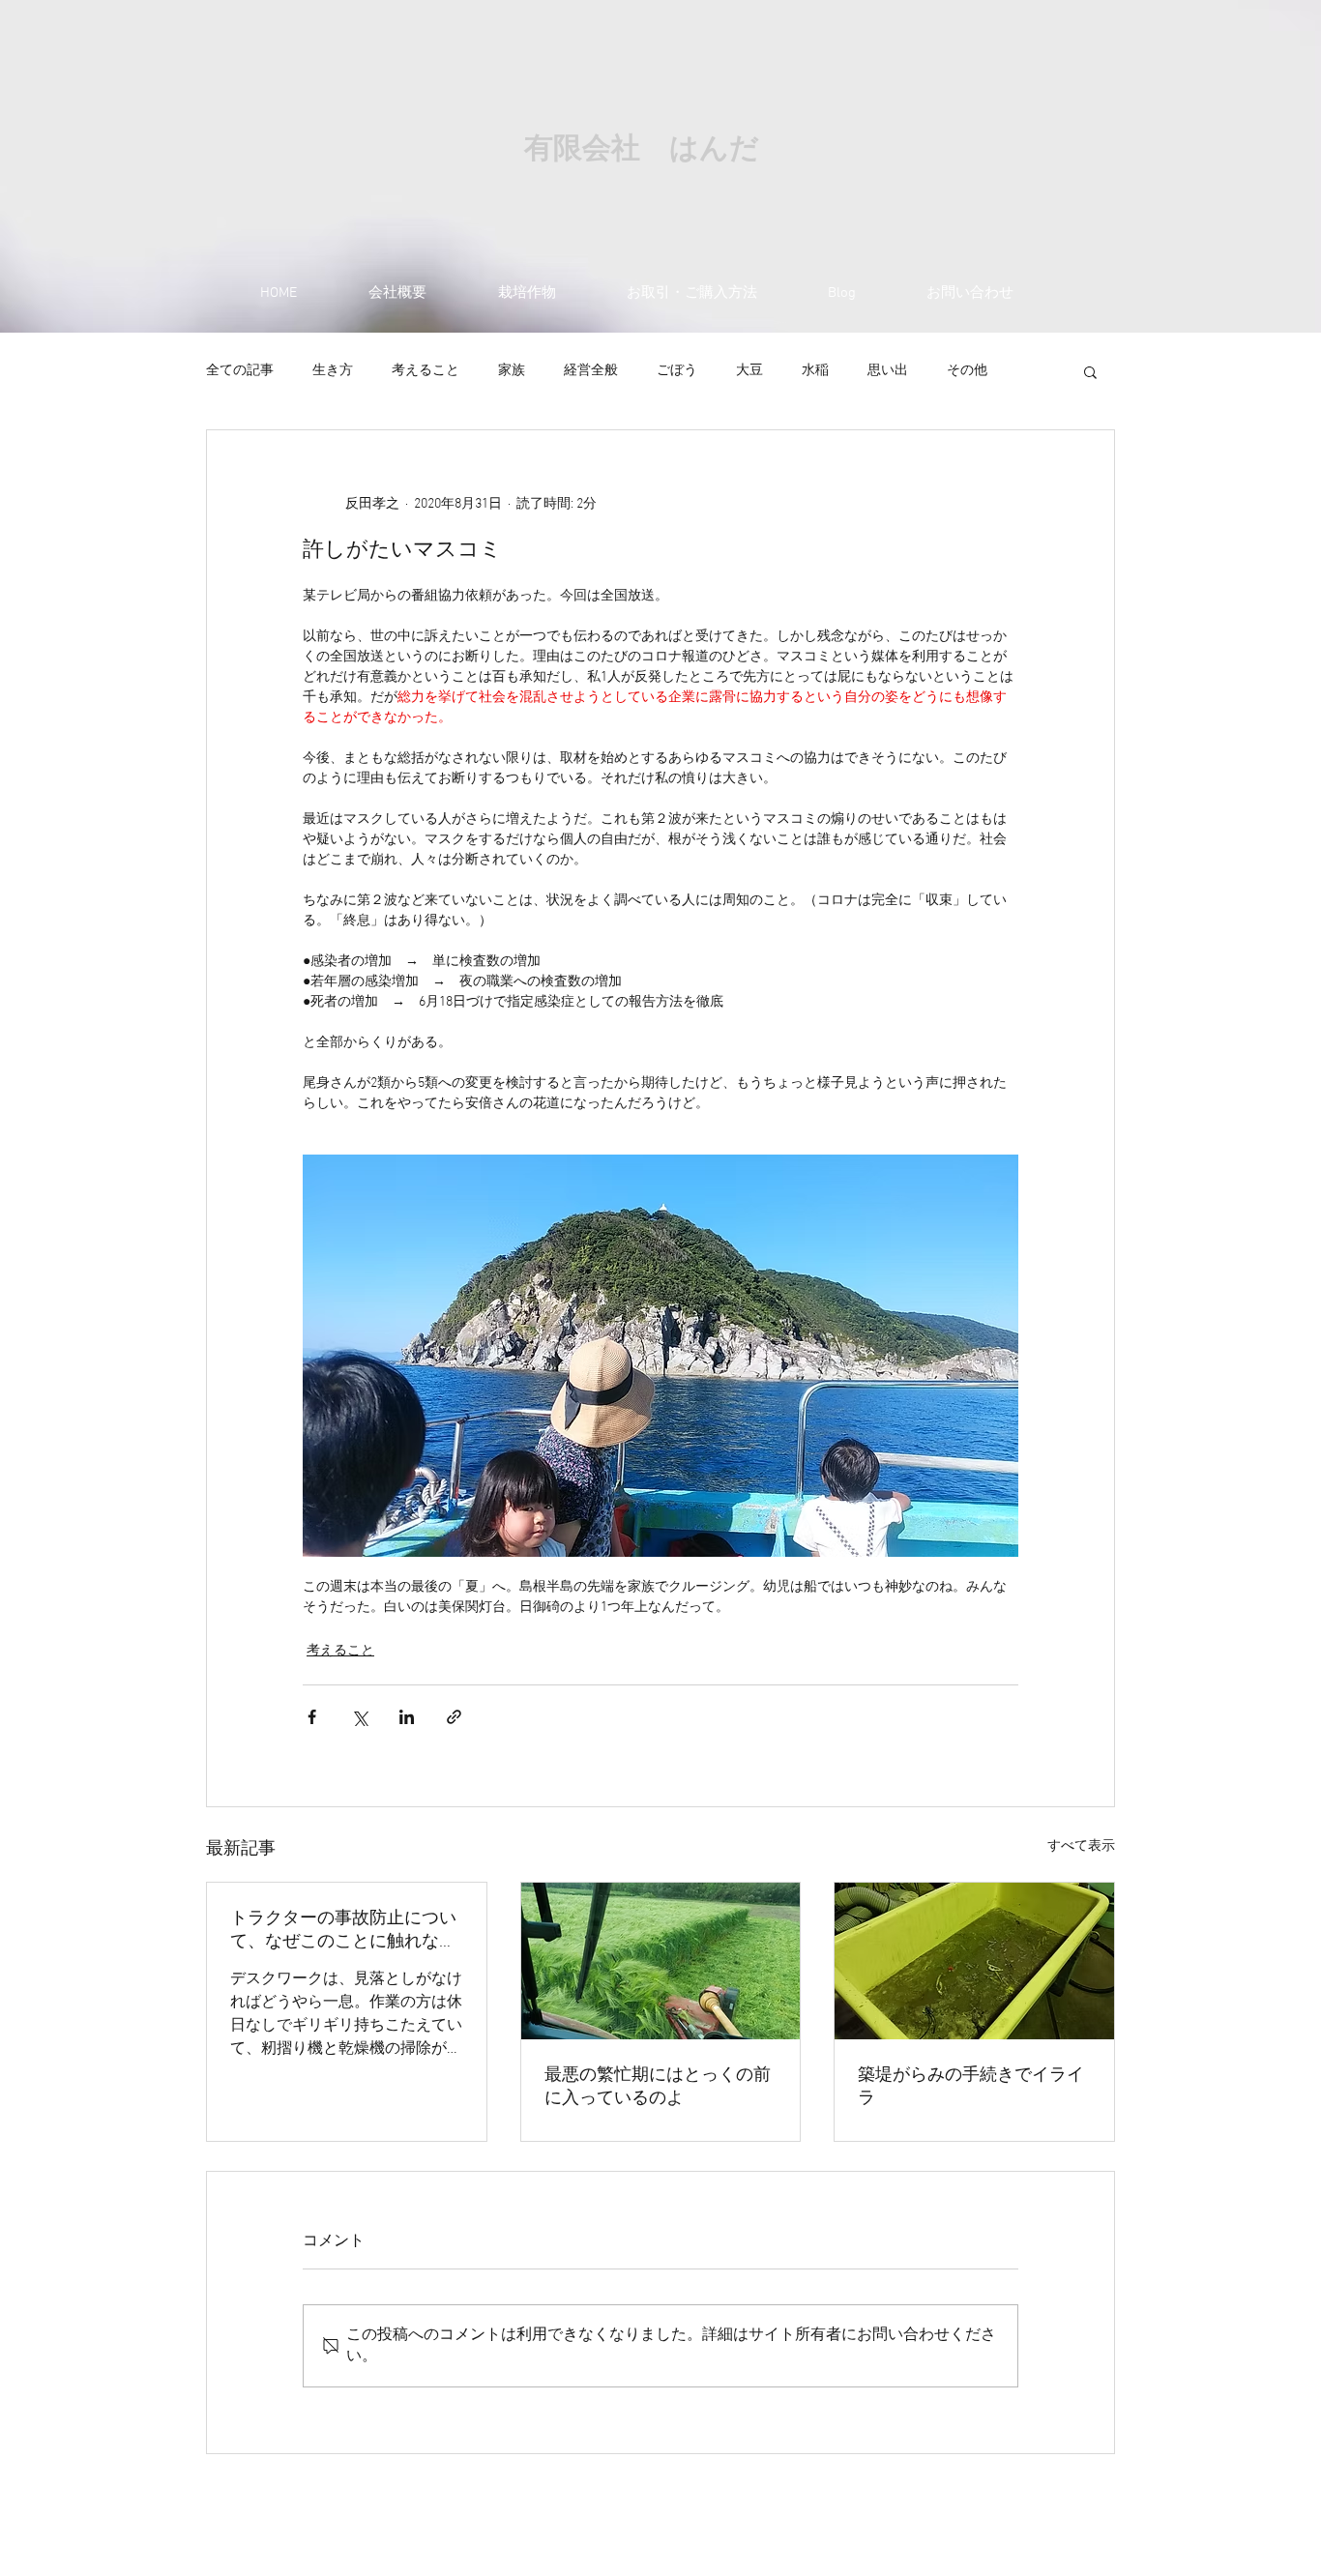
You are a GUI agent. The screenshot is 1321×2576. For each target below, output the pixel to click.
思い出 (888, 371)
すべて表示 (1081, 1846)
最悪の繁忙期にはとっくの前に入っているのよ (658, 2087)
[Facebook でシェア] (312, 1717)
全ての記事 (240, 371)
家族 (512, 371)
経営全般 (591, 371)
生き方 (333, 371)
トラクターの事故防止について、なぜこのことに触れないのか (343, 1931)
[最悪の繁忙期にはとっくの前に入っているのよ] (661, 1961)
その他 (967, 371)
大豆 (749, 371)
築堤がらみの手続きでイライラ (971, 2087)
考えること (426, 371)
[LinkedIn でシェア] (407, 1717)
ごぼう (677, 371)
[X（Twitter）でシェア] (359, 1717)
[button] (1090, 371)
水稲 (815, 371)
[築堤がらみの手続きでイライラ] (974, 1961)
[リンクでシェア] (454, 1717)
